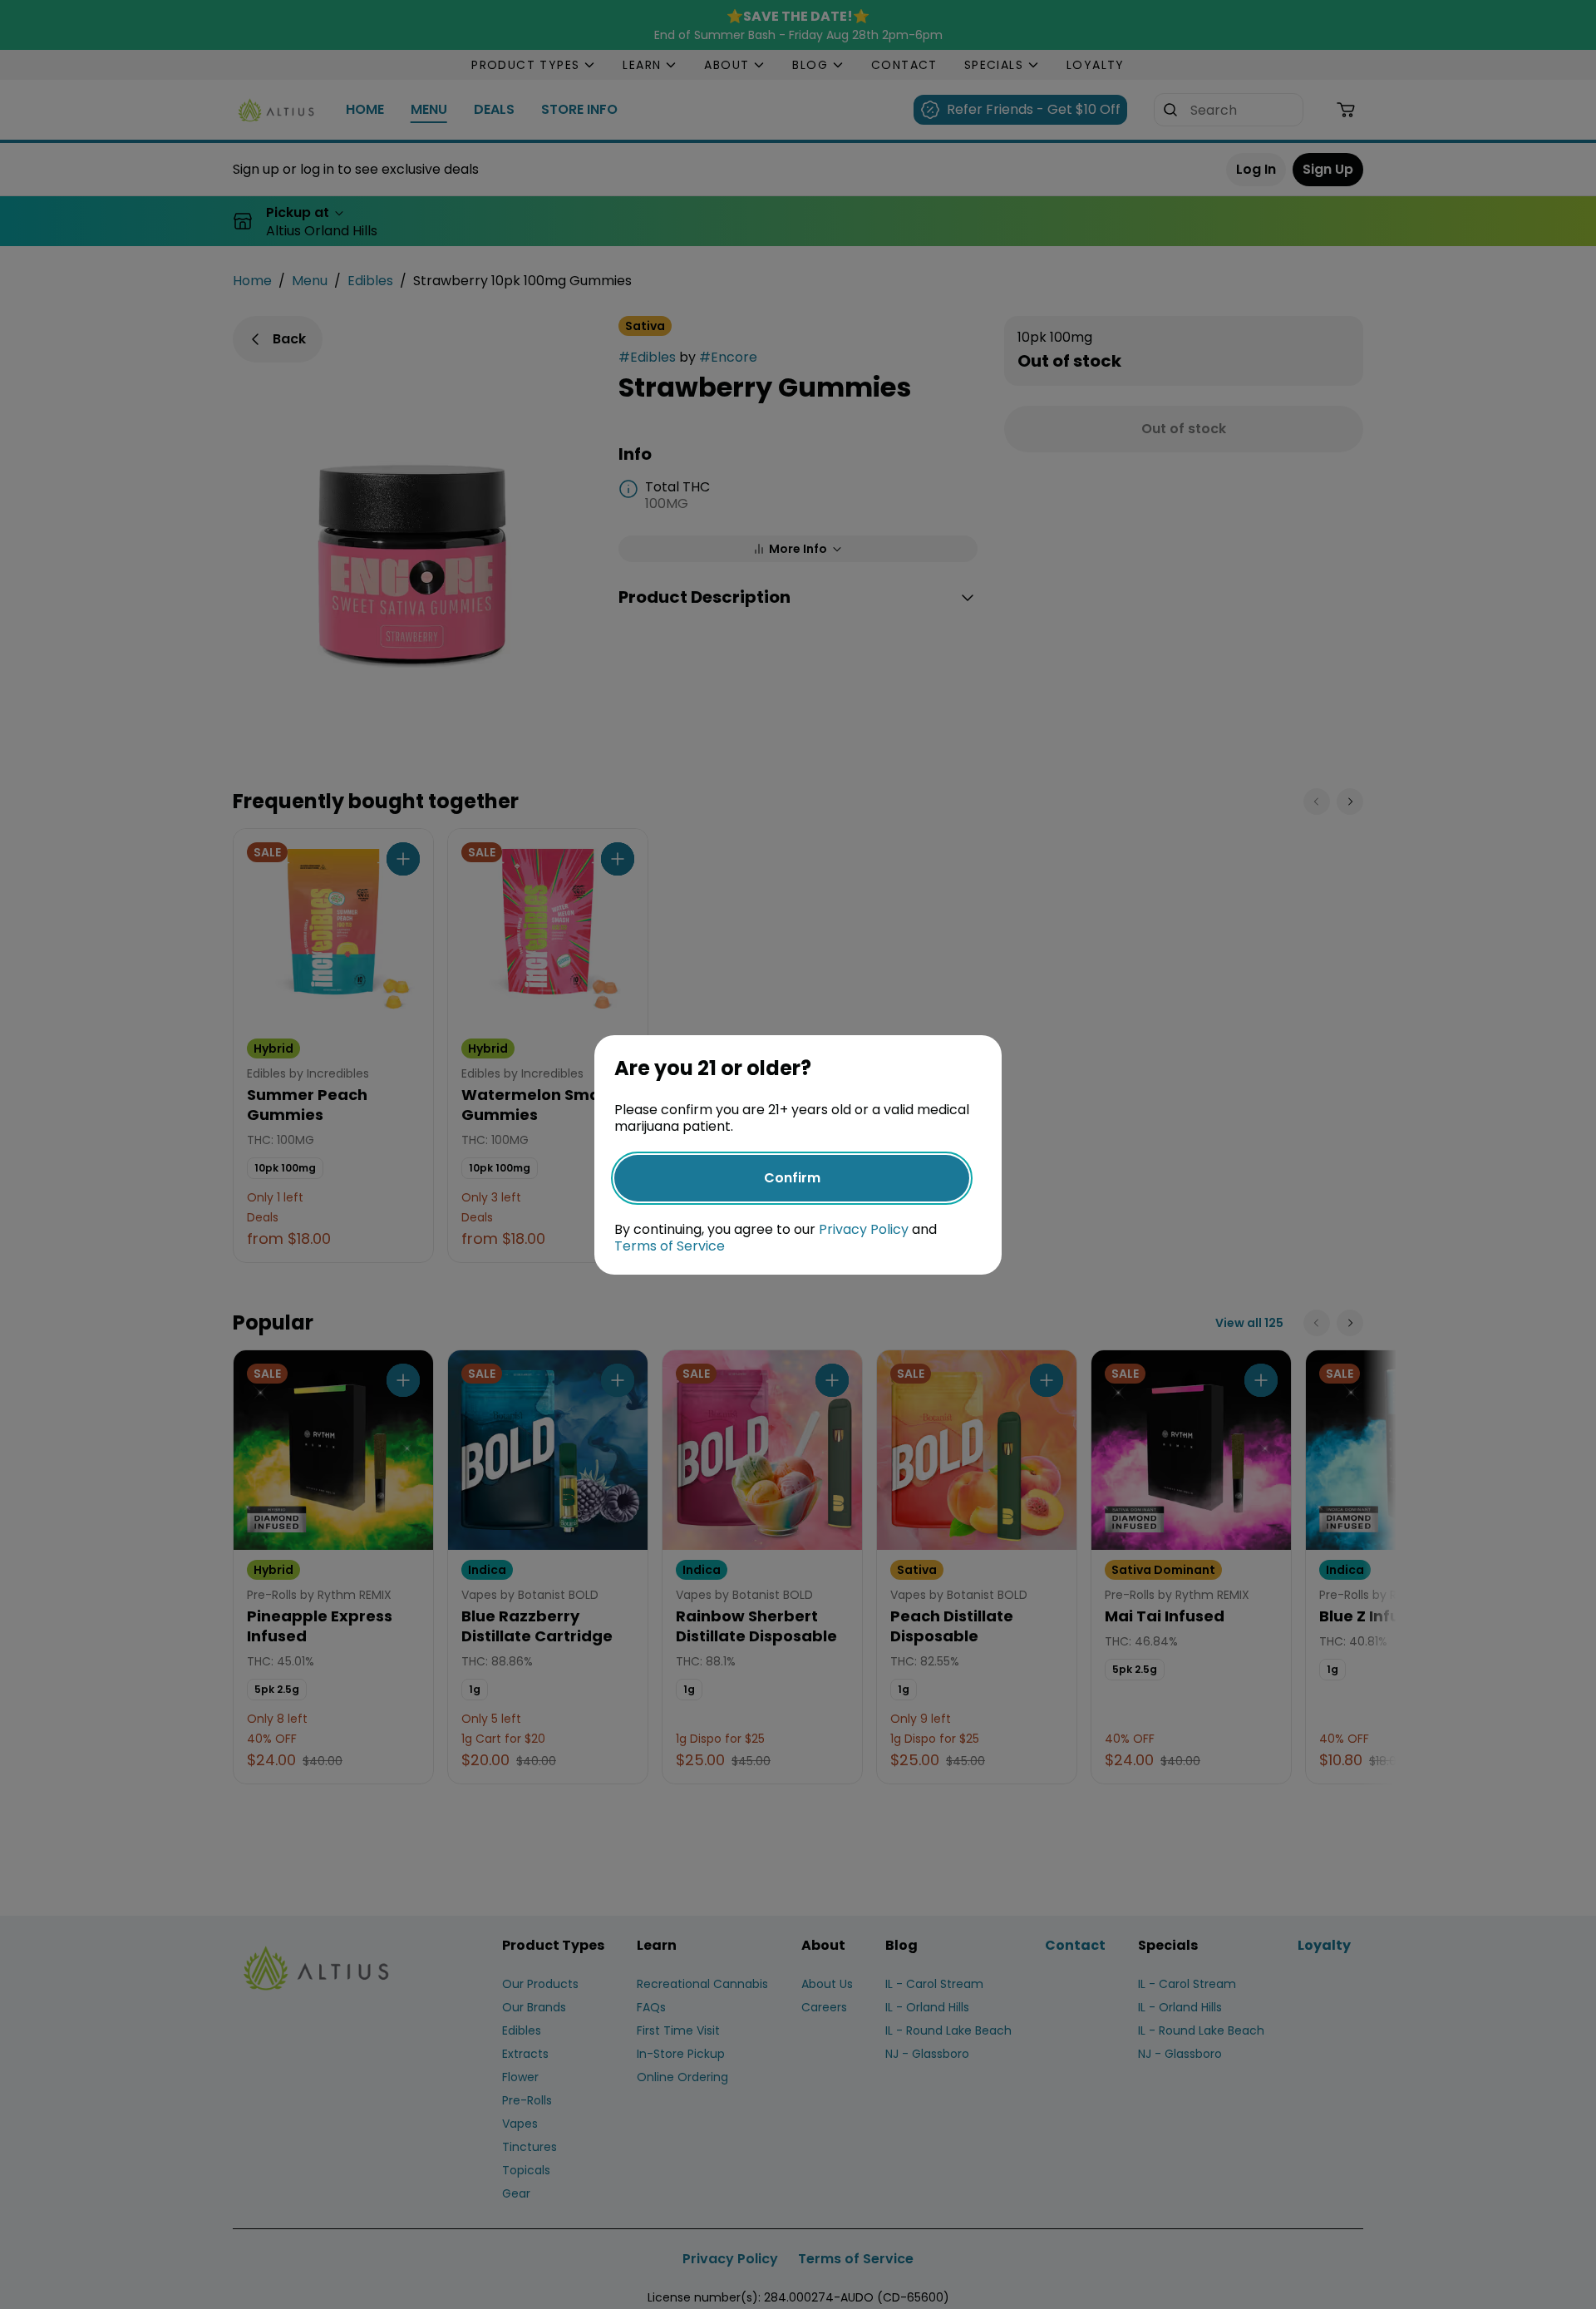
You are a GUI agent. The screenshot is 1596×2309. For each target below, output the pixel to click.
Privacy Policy (864, 1229)
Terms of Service (670, 1246)
